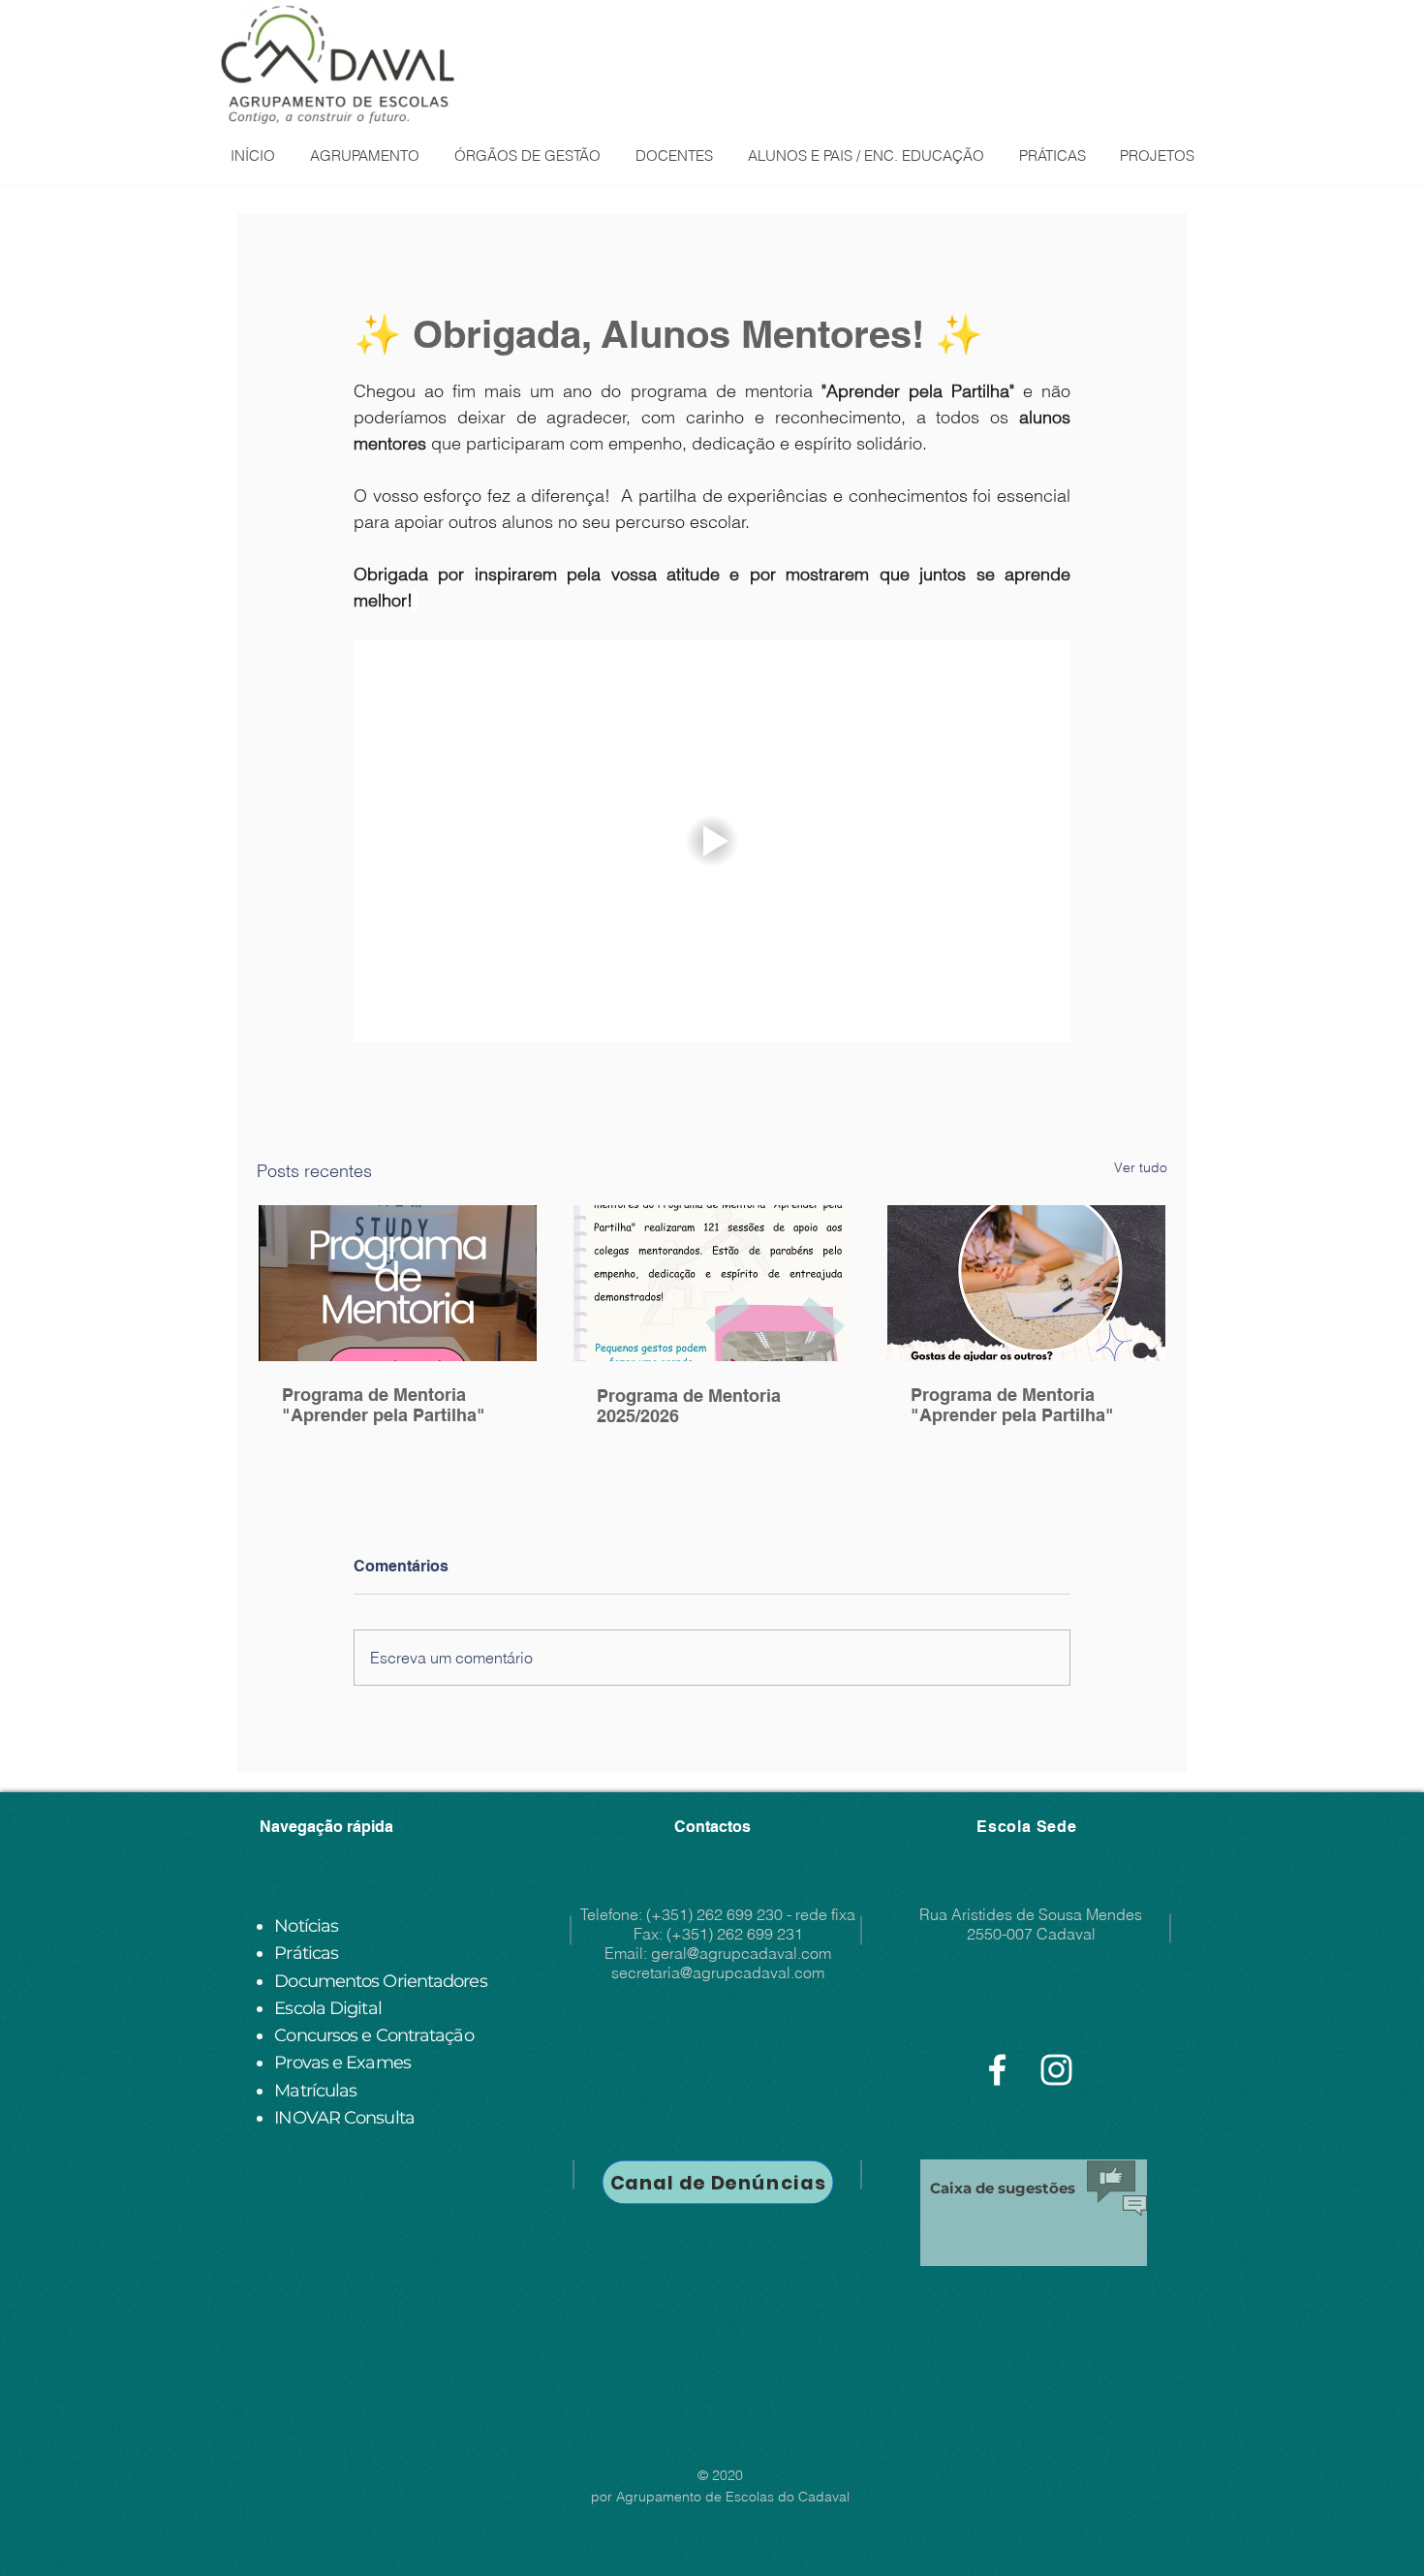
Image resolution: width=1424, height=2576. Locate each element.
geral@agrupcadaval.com (741, 1953)
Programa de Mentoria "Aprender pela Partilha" (384, 1405)
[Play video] (712, 841)
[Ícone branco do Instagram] (1056, 2070)
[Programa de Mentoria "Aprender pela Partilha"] (398, 1283)
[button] (364, 156)
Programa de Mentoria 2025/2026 (689, 1406)
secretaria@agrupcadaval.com (718, 1972)
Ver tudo (1141, 1167)
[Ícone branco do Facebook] (997, 2070)
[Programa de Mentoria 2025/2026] (712, 1283)
